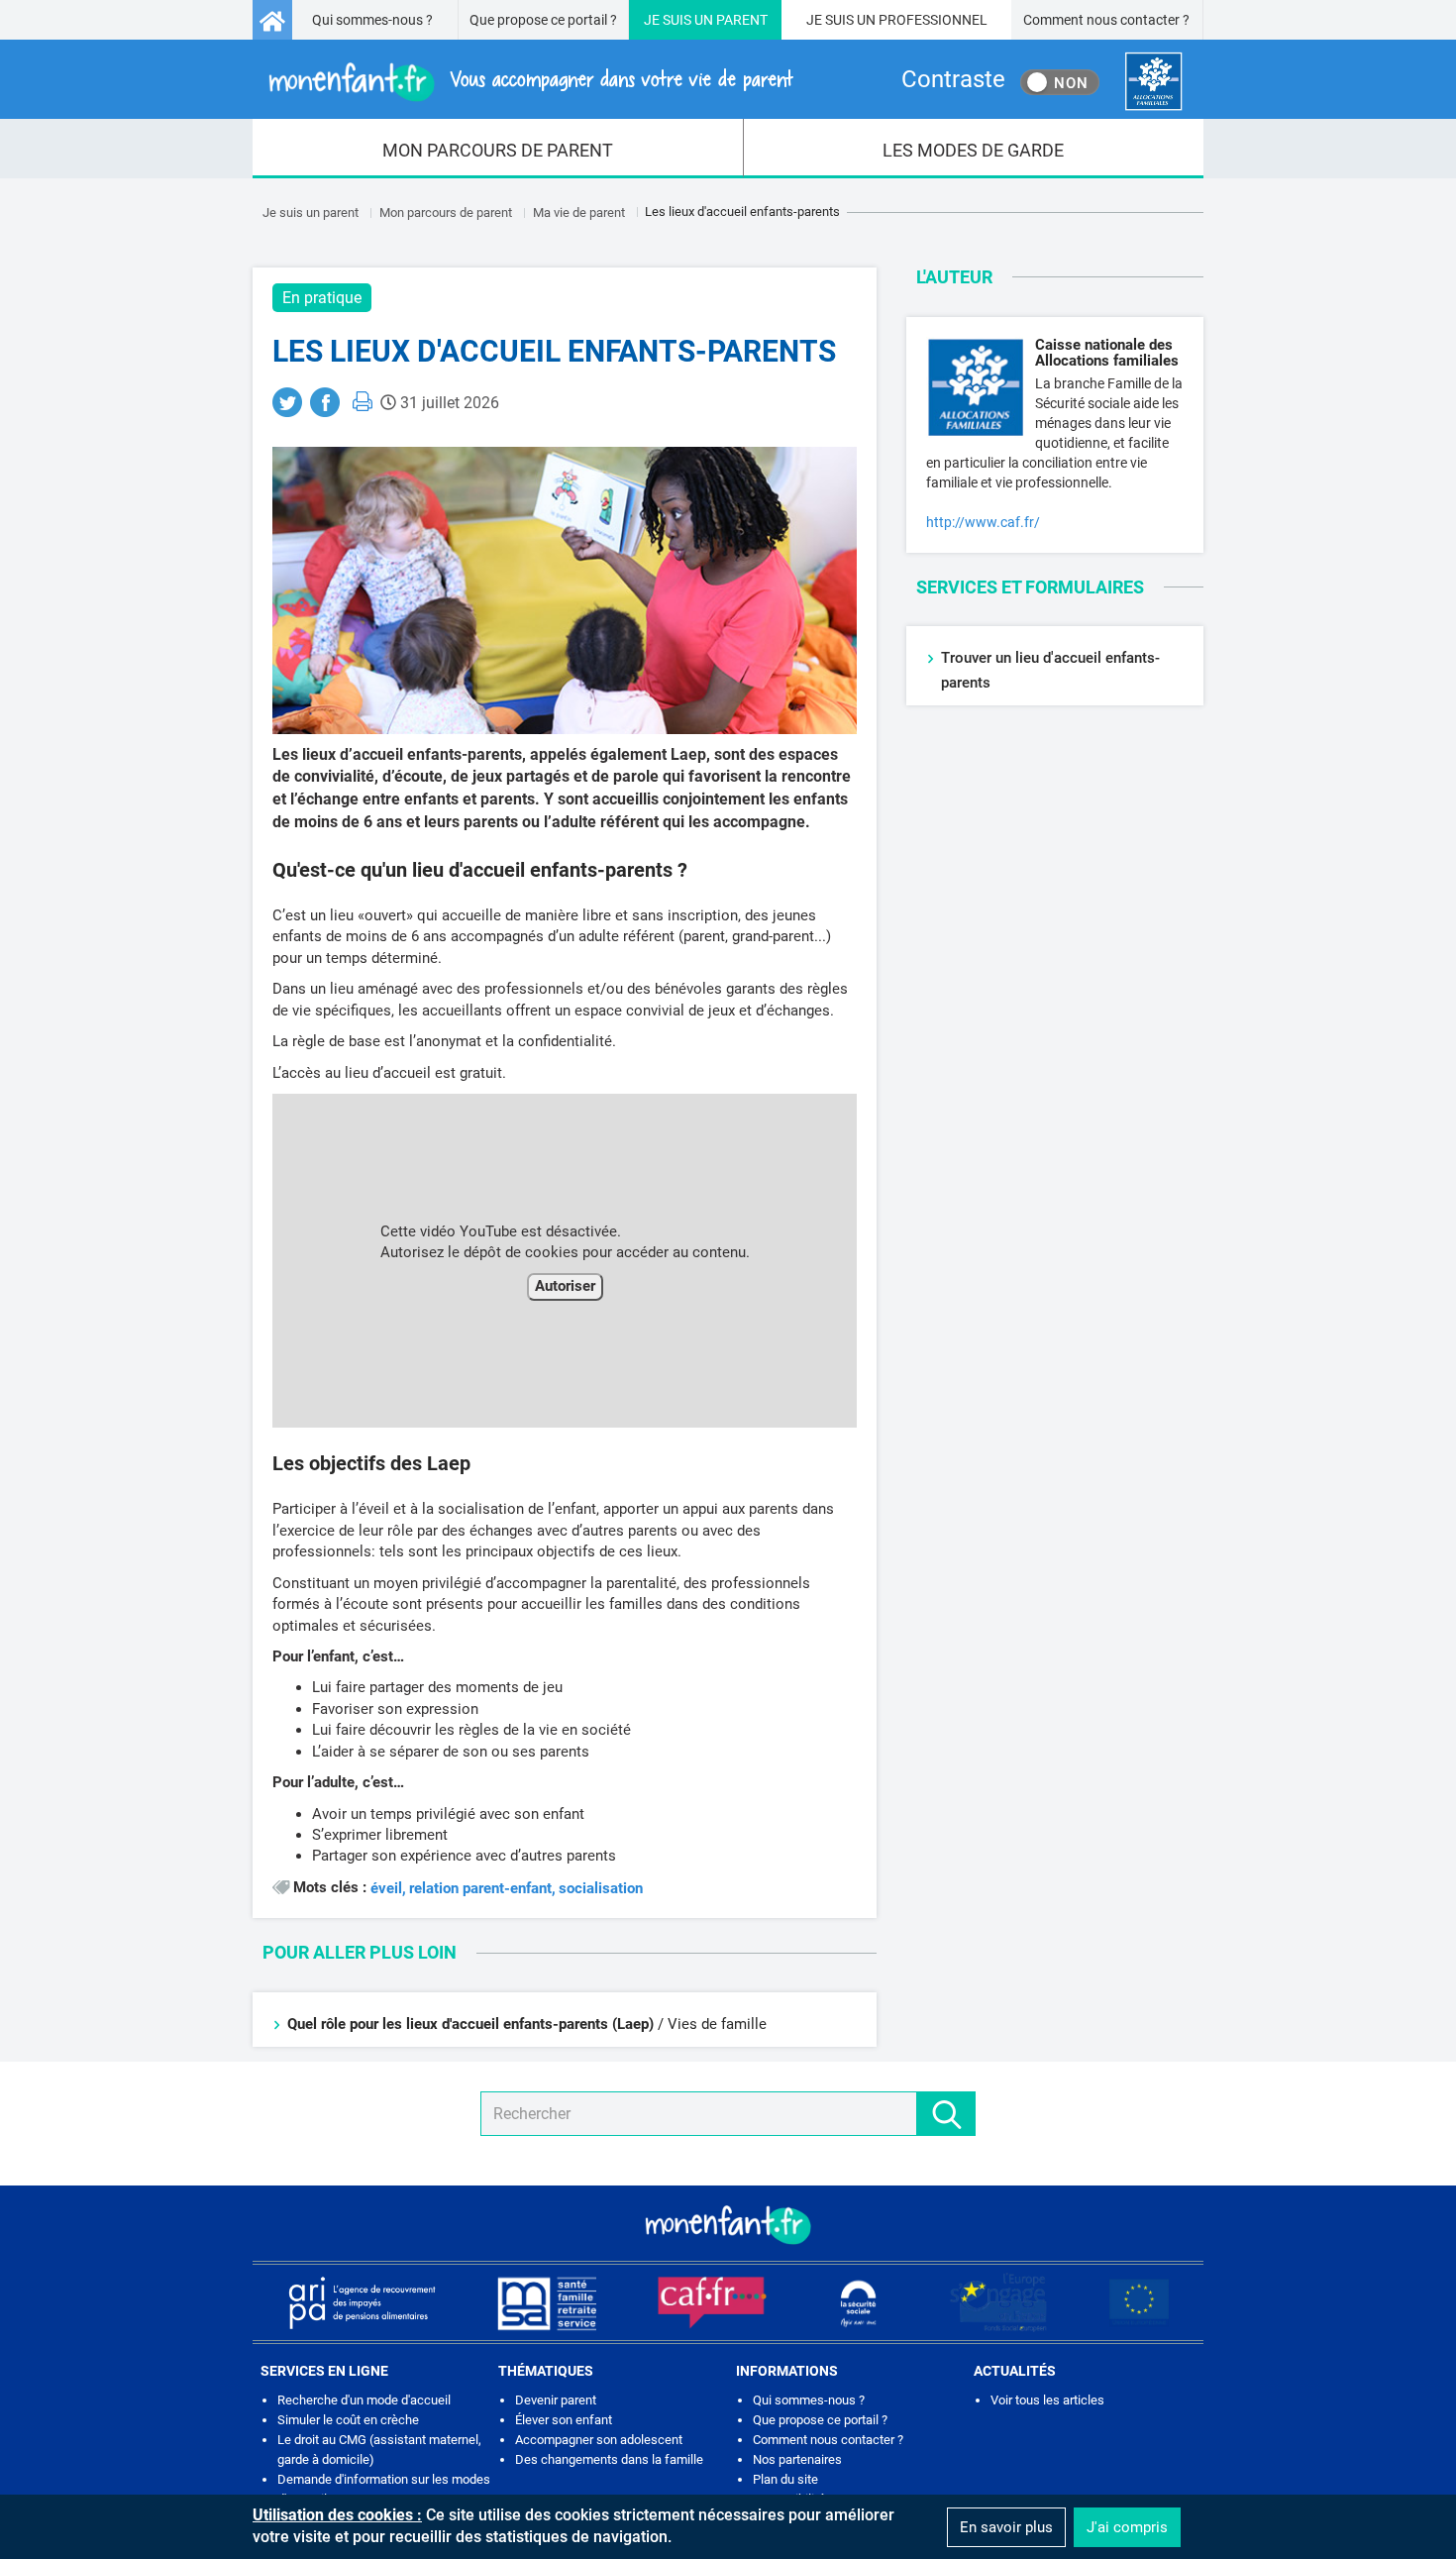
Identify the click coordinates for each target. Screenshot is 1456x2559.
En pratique (322, 298)
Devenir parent (556, 2400)
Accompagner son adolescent (599, 2440)
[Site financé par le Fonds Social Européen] (1139, 2302)
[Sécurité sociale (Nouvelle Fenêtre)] (859, 2302)
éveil (386, 1889)
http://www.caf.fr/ (983, 522)
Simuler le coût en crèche (348, 2420)
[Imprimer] (363, 401)
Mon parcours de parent (446, 213)
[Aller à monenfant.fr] (272, 20)
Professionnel (933, 20)
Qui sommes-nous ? (372, 20)
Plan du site (785, 2479)
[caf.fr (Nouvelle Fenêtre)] (712, 2302)
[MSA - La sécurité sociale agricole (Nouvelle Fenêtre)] (547, 2302)
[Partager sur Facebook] (325, 402)
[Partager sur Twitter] (287, 402)
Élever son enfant (564, 2420)
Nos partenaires (797, 2459)
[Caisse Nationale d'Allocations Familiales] (1153, 82)
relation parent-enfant (480, 1889)
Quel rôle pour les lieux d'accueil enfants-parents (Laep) (470, 2024)
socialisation (601, 1889)
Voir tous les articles (1047, 2400)
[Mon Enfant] (728, 2223)
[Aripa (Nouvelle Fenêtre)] (362, 2302)
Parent (742, 20)
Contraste (953, 79)
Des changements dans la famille (609, 2459)
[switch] (1060, 82)
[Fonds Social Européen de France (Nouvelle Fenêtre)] (998, 2302)
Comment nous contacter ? (1106, 20)
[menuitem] (498, 149)
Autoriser (565, 1286)
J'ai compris (1127, 2527)
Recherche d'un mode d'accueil (364, 2400)
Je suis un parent (311, 213)
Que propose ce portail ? (543, 20)
